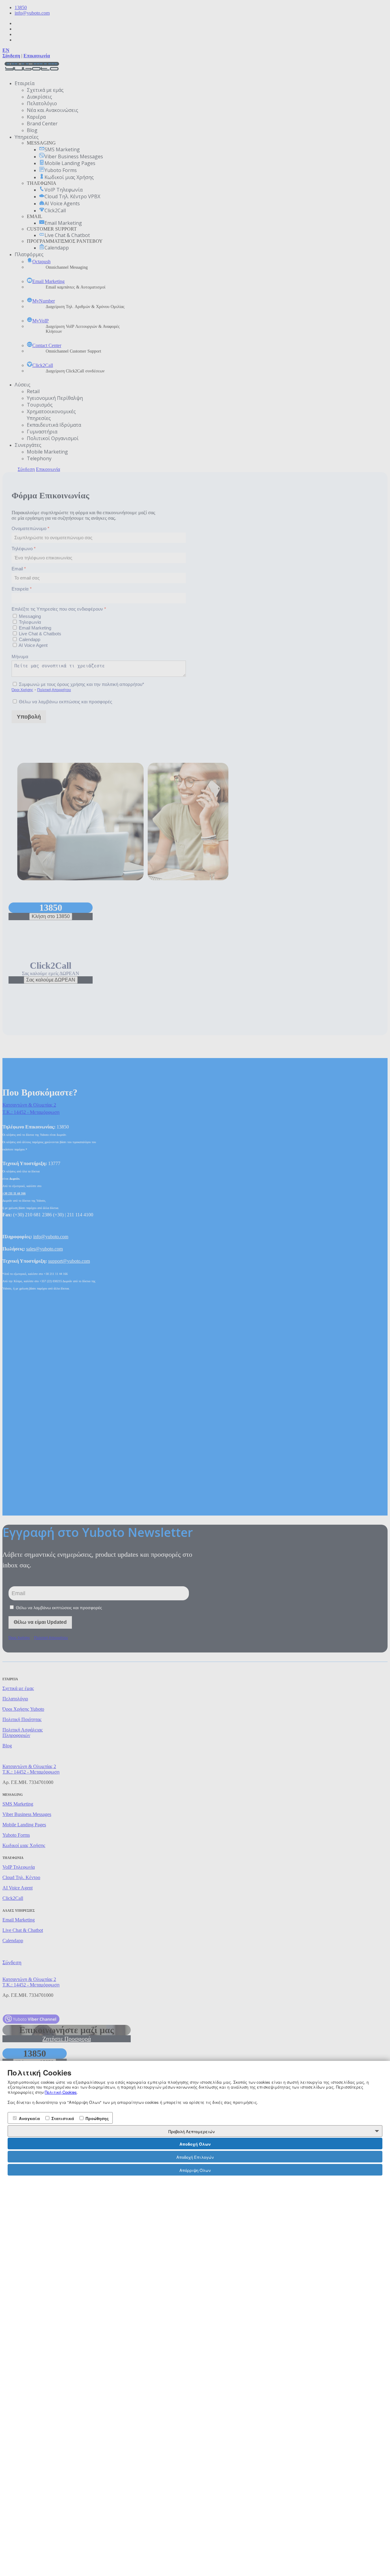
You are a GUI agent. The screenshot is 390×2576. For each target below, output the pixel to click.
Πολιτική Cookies (61, 2092)
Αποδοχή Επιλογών (195, 2157)
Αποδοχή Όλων (195, 2144)
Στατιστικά (62, 2118)
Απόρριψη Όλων (195, 2170)
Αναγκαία (29, 2118)
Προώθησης (97, 2118)
